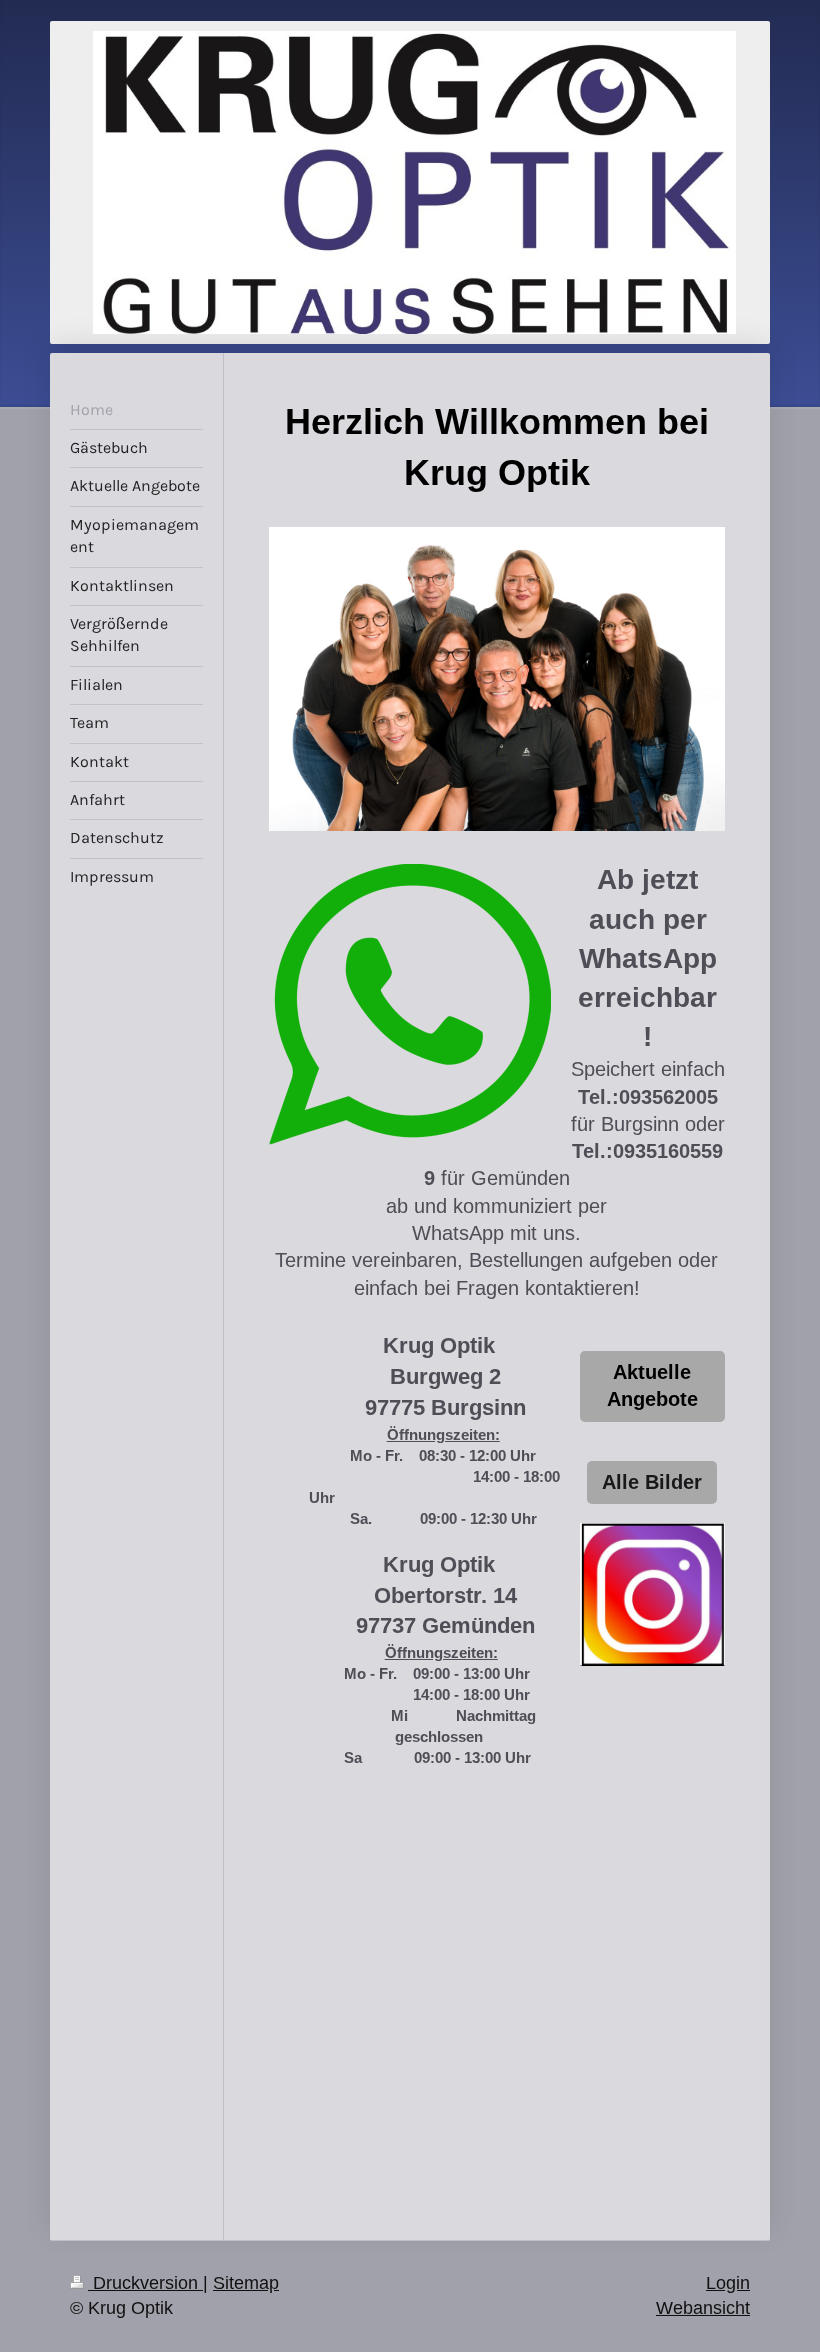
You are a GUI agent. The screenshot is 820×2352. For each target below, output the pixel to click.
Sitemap (246, 2283)
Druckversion (145, 2283)
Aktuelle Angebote (652, 1385)
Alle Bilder (652, 1482)
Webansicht (703, 2308)
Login (728, 2283)
